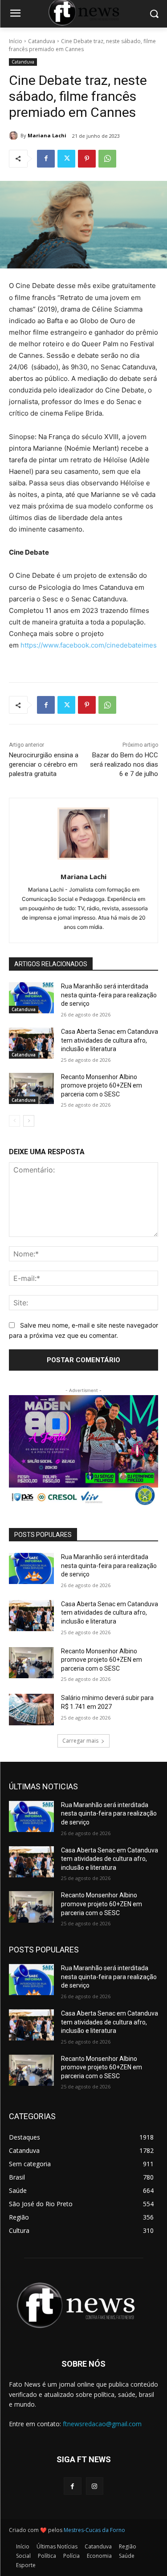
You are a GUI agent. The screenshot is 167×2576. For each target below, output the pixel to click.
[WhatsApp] (107, 159)
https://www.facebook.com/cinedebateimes (89, 645)
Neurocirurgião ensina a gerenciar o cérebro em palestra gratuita (44, 764)
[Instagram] (95, 2486)
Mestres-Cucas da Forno (94, 2530)
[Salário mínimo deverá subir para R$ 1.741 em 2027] (31, 1709)
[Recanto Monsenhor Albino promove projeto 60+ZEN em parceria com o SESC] (31, 1088)
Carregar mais (80, 1741)
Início (16, 41)
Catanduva (42, 41)
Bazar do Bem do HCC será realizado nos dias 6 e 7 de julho (124, 764)
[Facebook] (46, 159)
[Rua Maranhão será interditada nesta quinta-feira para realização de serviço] (31, 998)
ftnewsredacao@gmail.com (102, 2424)
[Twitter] (66, 159)
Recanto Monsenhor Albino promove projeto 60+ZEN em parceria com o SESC (102, 1086)
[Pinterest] (87, 159)
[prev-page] (14, 1121)
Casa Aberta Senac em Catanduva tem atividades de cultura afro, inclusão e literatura (110, 1040)
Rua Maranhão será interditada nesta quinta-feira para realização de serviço (109, 995)
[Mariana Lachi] (15, 136)
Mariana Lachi (47, 135)
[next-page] (29, 1121)
